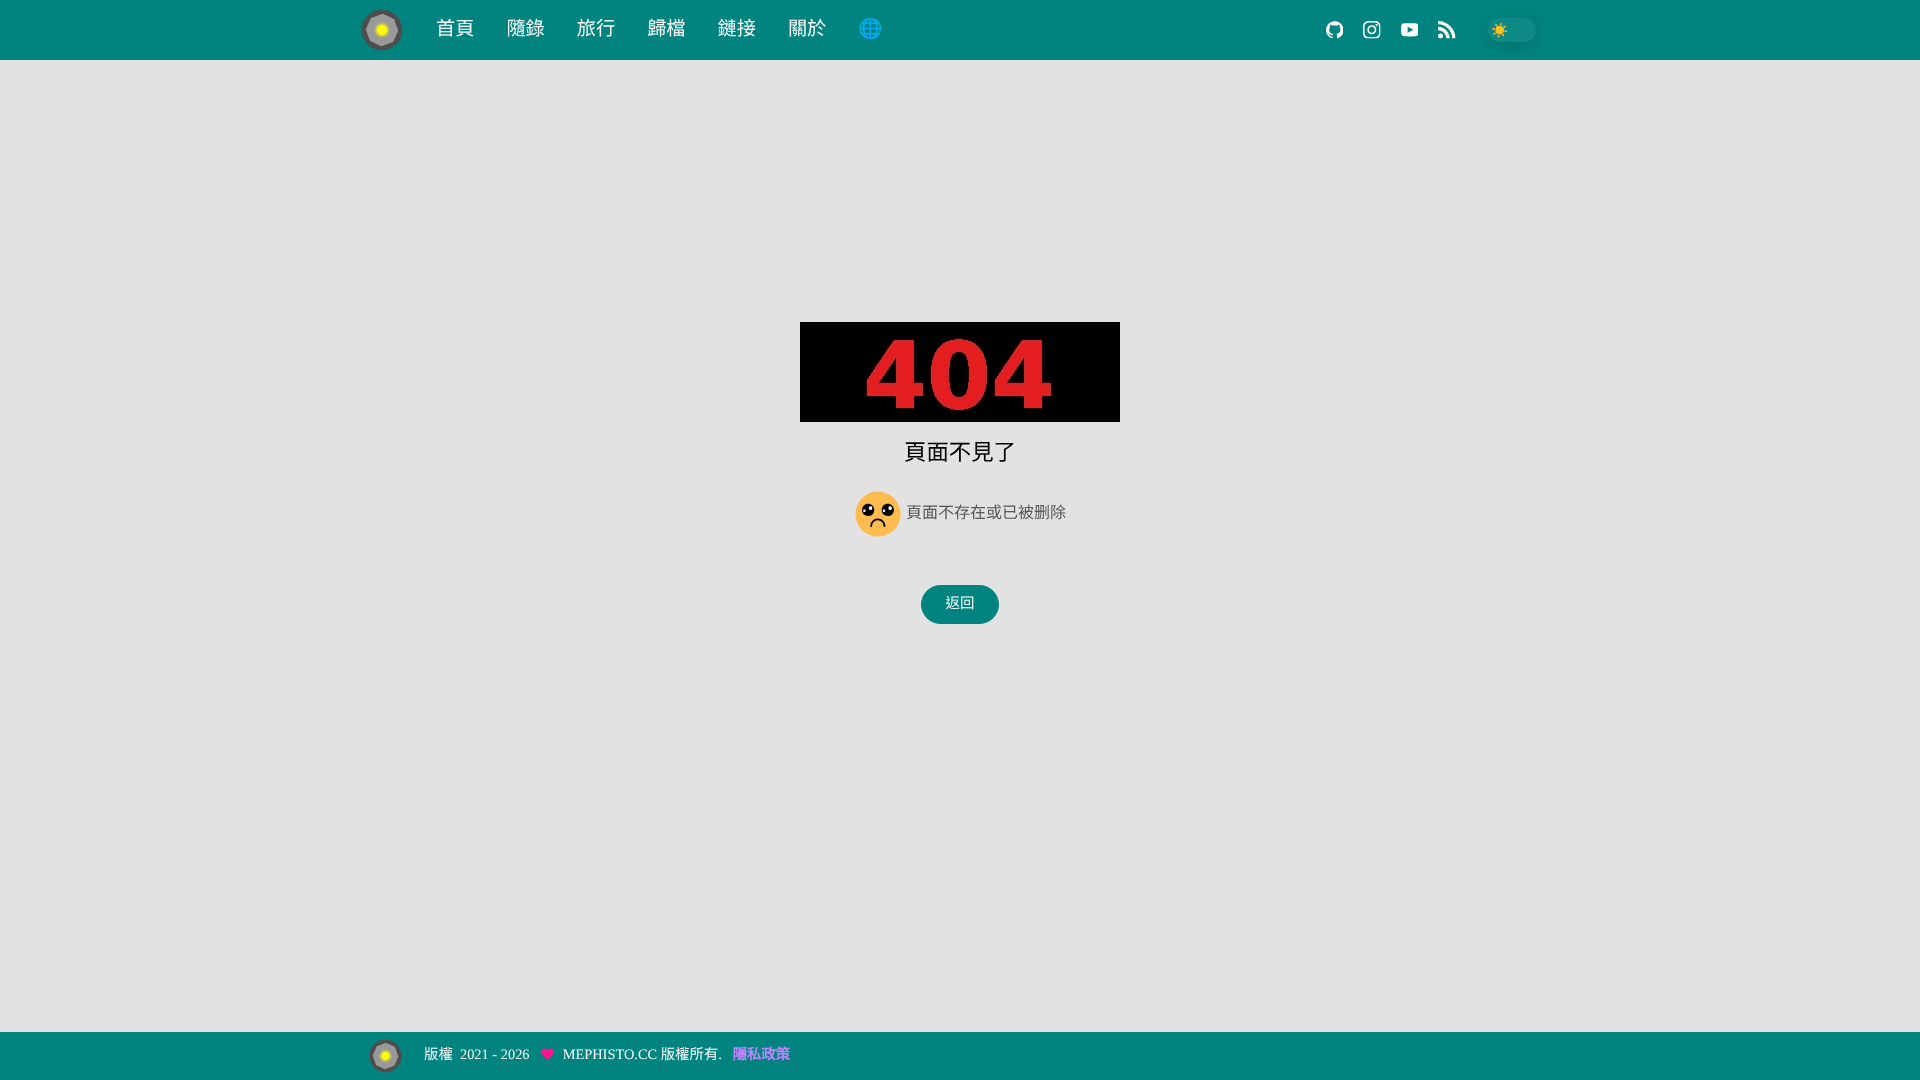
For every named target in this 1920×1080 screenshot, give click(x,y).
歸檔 (666, 29)
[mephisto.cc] (390, 30)
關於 (807, 29)
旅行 (596, 29)
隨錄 (525, 29)
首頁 (455, 29)
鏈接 (737, 29)
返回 (960, 604)
